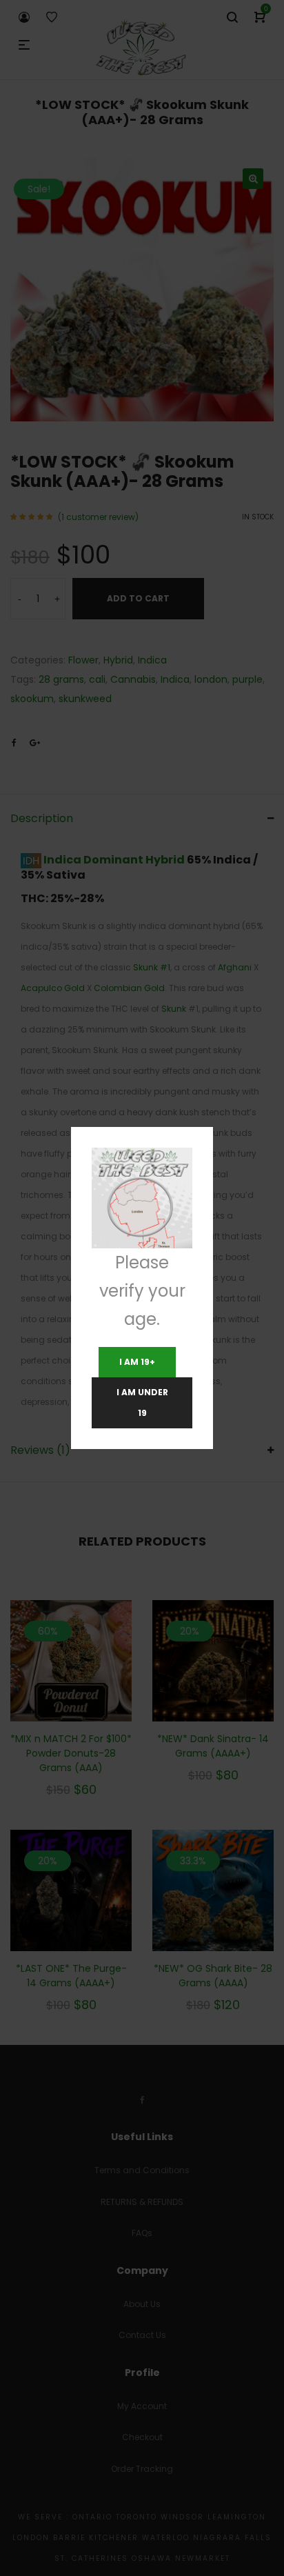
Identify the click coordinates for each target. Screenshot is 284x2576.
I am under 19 (142, 1402)
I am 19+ (137, 1362)
